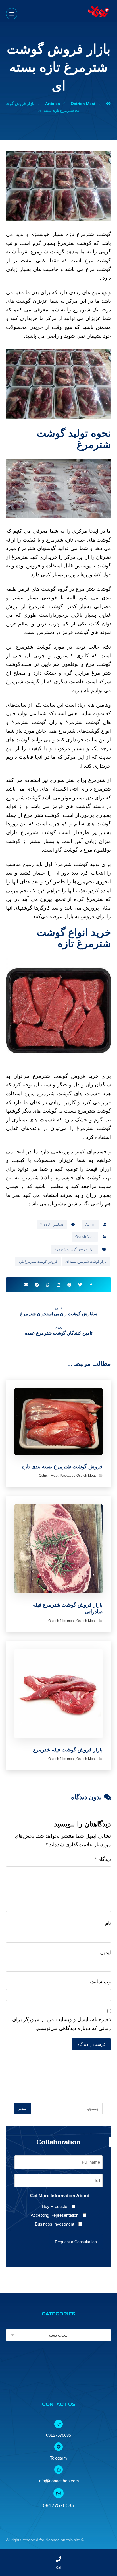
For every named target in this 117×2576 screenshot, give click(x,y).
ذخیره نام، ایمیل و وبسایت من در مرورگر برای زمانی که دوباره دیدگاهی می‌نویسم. (62, 2024)
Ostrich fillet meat (61, 1621)
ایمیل (105, 1952)
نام (108, 1923)
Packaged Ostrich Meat (78, 1476)
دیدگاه (103, 1859)
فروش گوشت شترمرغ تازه (38, 1262)
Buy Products (55, 2206)
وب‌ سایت (101, 1982)
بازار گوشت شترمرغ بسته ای (86, 1262)
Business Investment (55, 2224)
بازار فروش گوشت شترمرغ (74, 1249)
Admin (90, 1225)
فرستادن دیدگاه (91, 2044)
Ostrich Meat (85, 1237)
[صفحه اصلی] (108, 104)
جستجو (23, 2109)
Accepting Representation (55, 2215)
